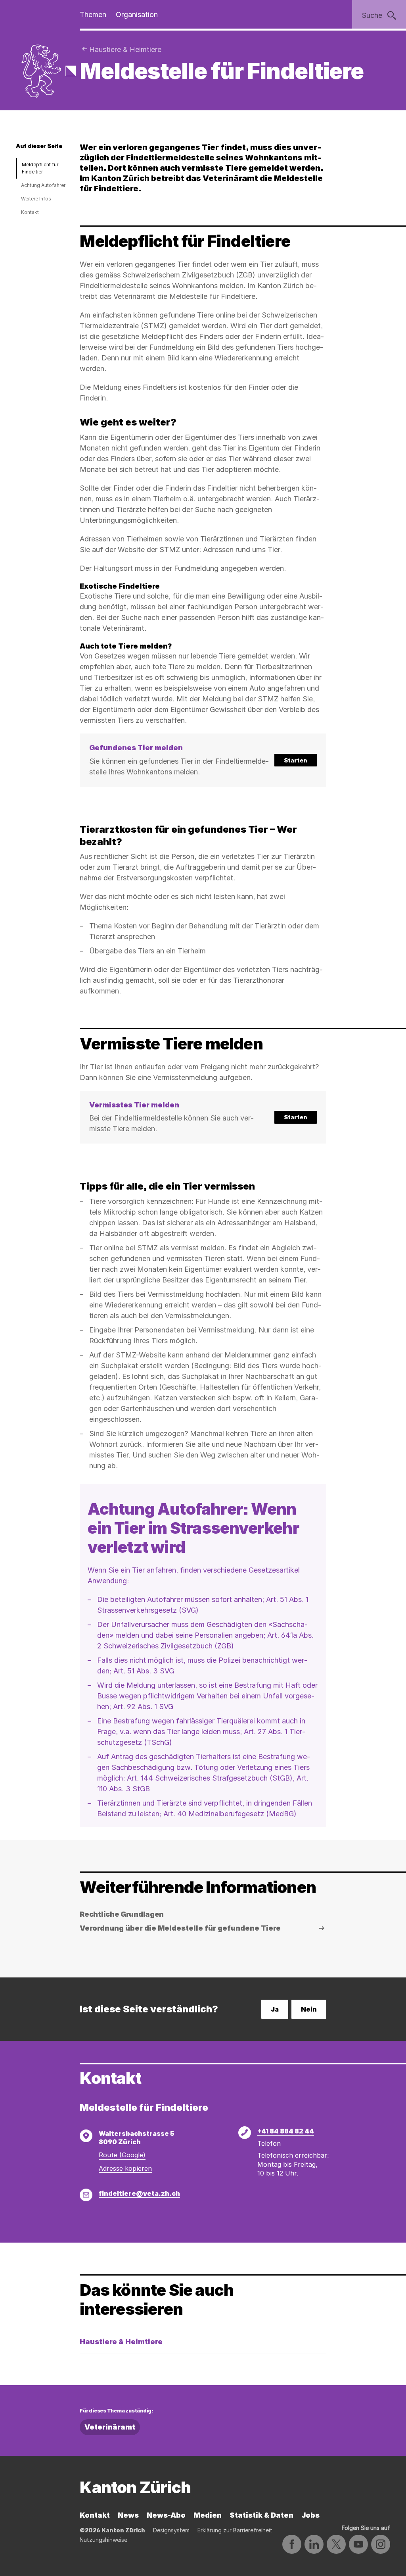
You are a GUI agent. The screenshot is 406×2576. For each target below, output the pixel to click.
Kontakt (30, 212)
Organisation (137, 14)
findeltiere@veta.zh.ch (139, 2193)
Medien (208, 2515)
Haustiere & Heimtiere (125, 49)
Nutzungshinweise (103, 2540)
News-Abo (166, 2515)
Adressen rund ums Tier (241, 550)
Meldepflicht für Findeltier (40, 168)
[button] (203, 760)
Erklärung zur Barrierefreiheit (235, 2530)
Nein (309, 2009)
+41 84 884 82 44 (286, 2131)
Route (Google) (122, 2155)
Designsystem (171, 2530)
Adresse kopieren (125, 2168)
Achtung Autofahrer (43, 185)
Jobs (310, 2515)
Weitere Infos (36, 199)
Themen (93, 14)
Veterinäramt (110, 2427)
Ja (275, 2009)
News (128, 2515)
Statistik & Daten (261, 2515)
